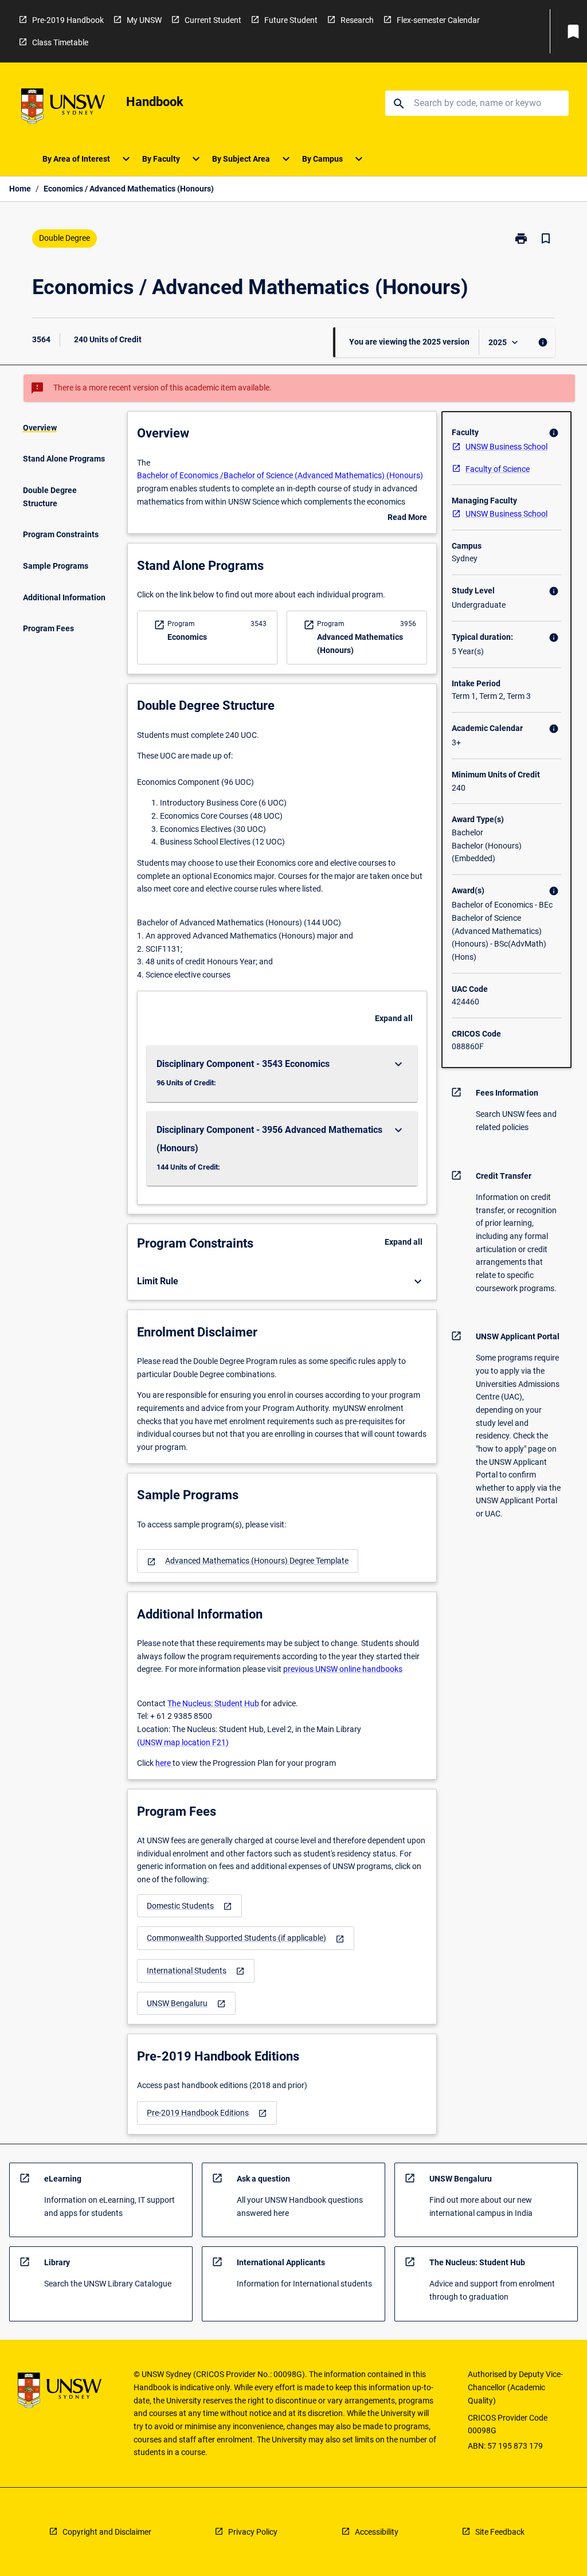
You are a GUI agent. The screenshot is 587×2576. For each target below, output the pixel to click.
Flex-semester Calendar (438, 20)
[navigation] (248, 1561)
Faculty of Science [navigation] (498, 469)
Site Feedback (500, 2532)
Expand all (394, 1018)
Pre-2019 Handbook (68, 20)
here (164, 1763)
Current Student (213, 20)
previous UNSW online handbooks (343, 1669)
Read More (407, 518)
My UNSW (144, 20)
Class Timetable (60, 42)
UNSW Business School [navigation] (506, 447)
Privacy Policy (253, 2532)
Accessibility (377, 2532)
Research (357, 20)
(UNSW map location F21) (183, 1742)
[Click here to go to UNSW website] (63, 108)
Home (20, 189)
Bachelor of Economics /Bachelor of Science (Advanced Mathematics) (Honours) (280, 475)
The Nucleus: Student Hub (213, 1703)
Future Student (291, 20)
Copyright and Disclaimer (107, 2532)
